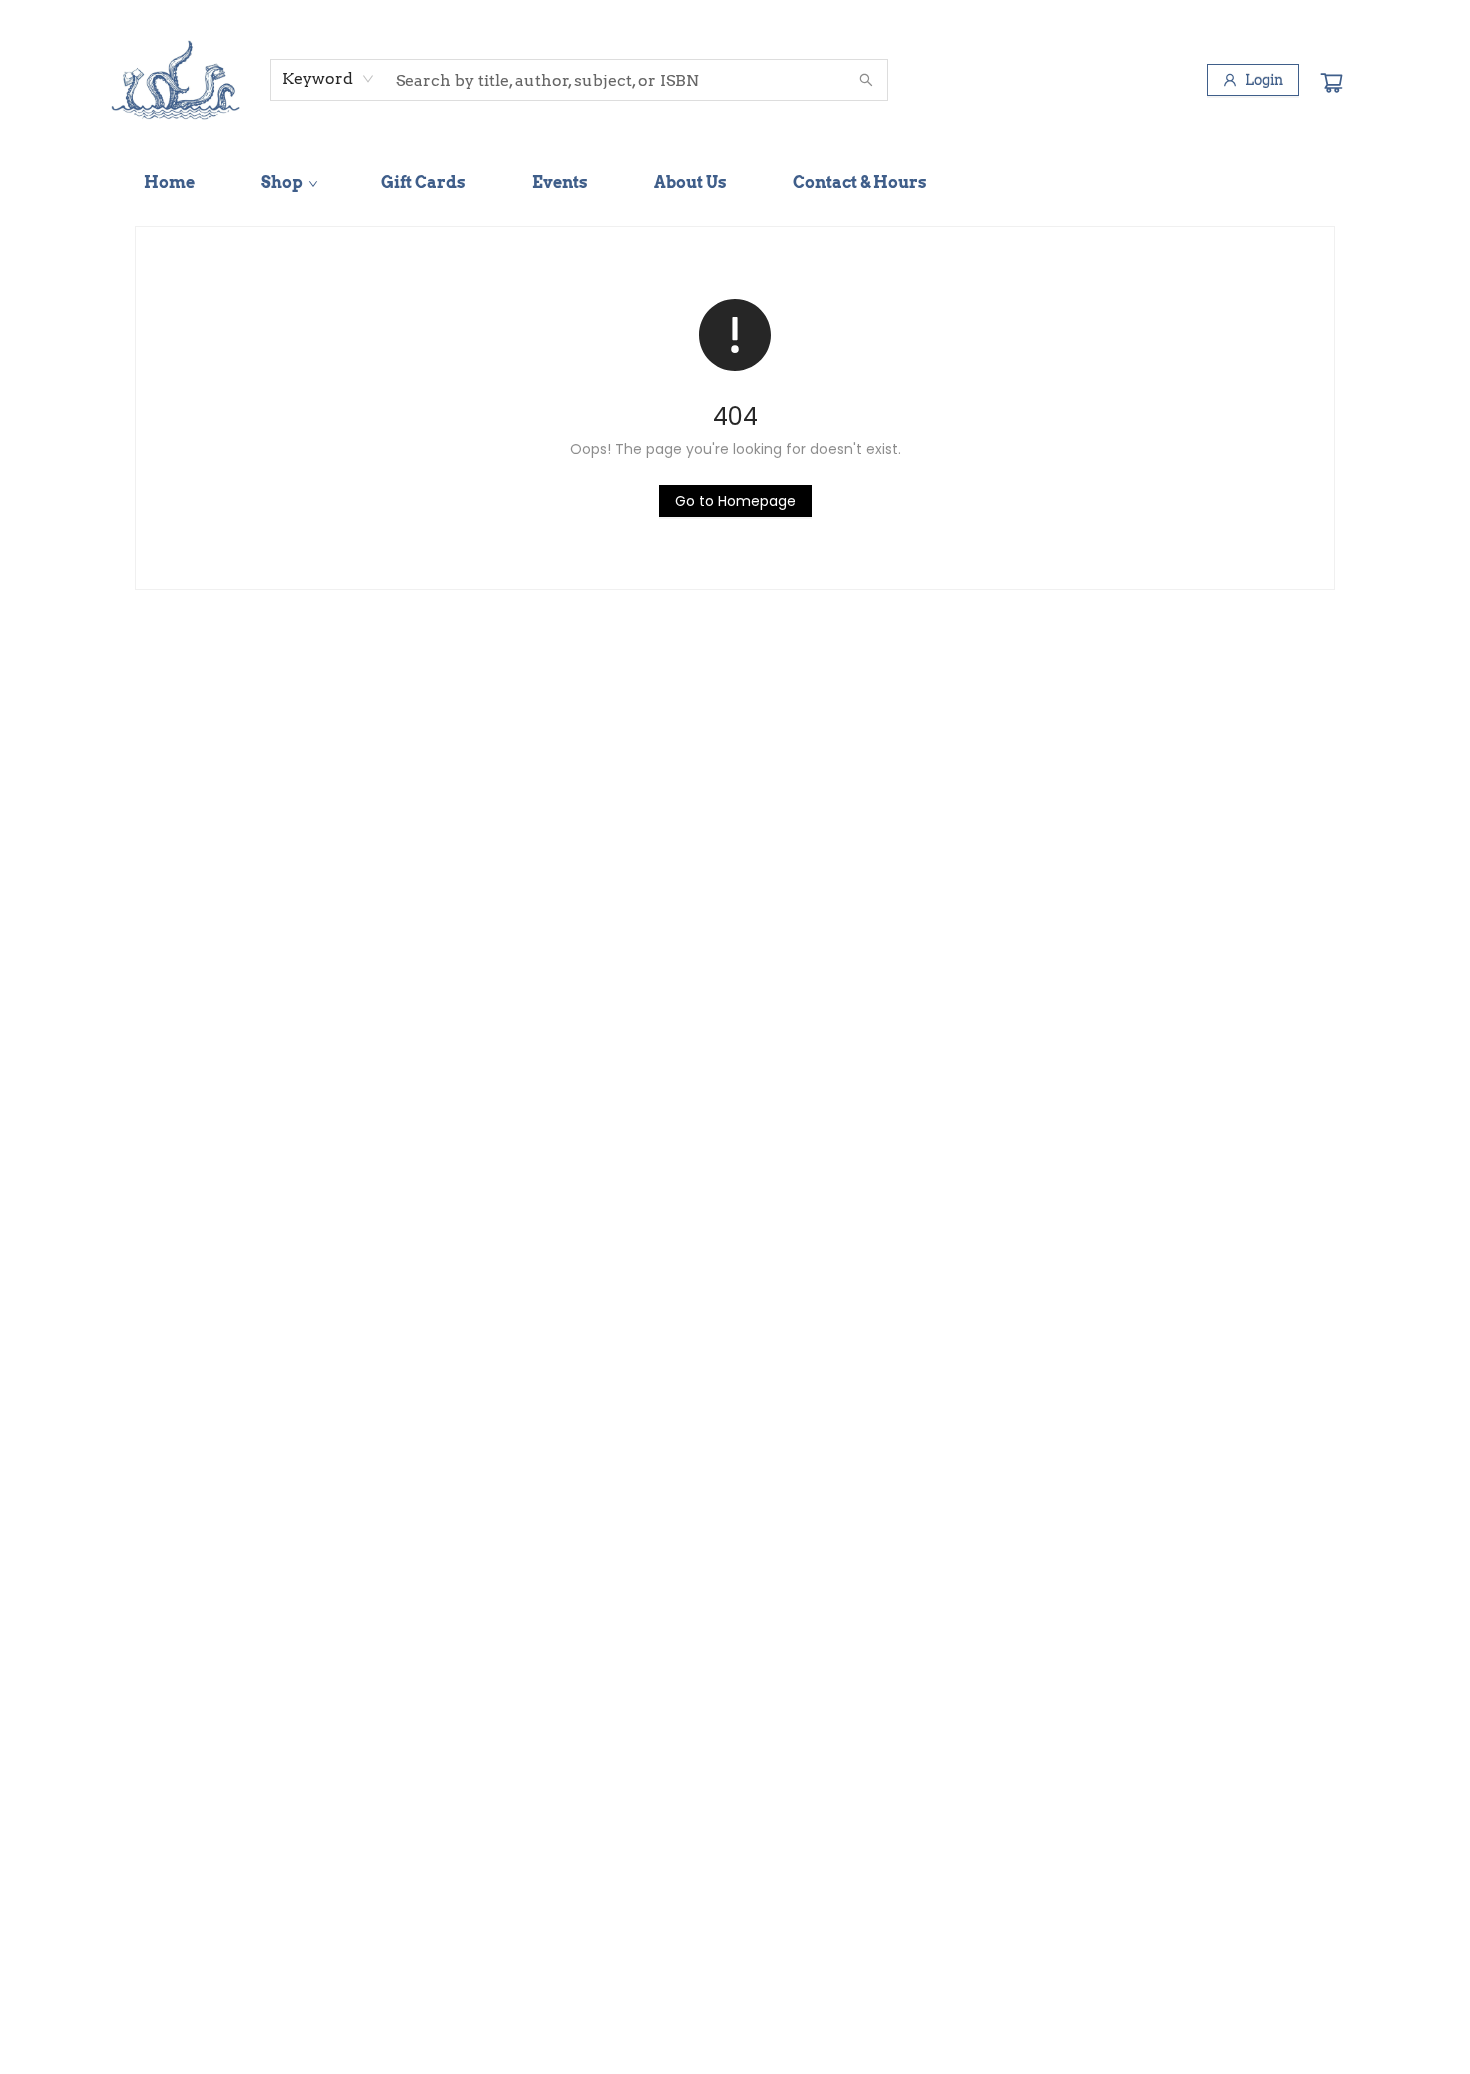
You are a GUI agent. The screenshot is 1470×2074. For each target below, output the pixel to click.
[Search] (866, 80)
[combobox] (328, 79)
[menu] (735, 183)
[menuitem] (169, 183)
